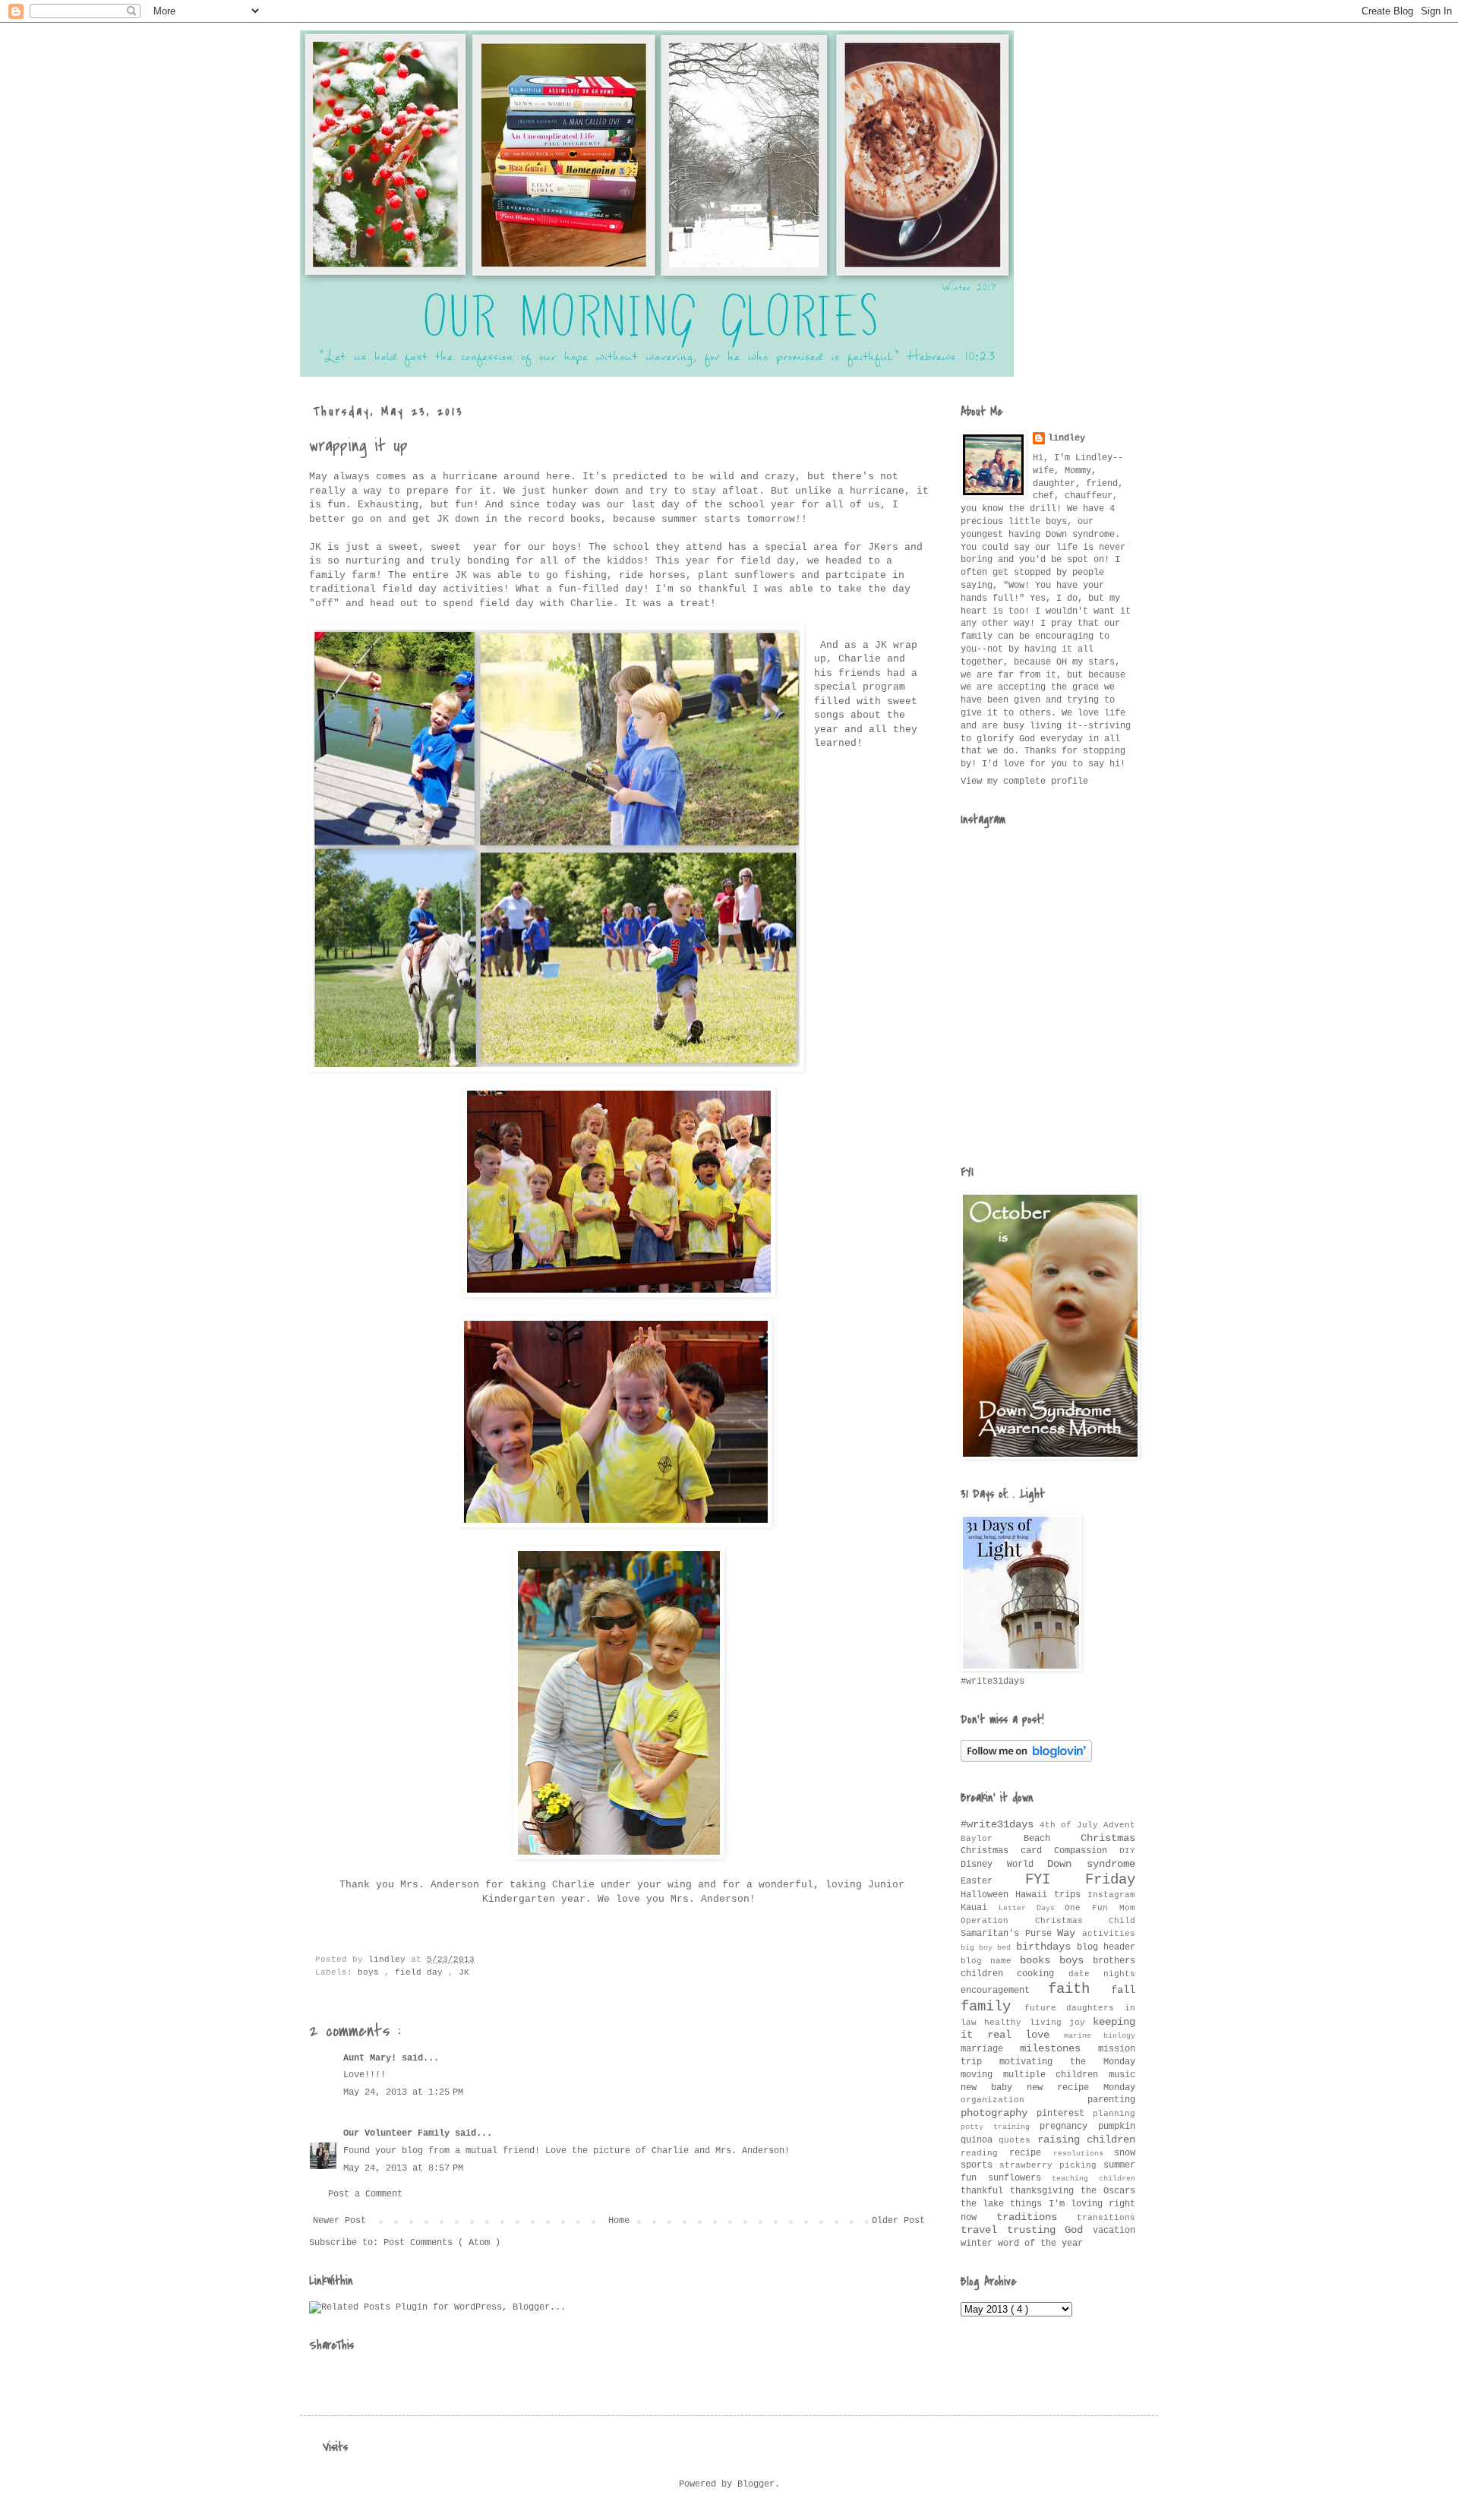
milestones (1059, 2048)
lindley (1067, 438)
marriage (990, 2049)
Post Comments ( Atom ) (442, 2243)
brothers (1114, 1961)
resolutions (1084, 2154)
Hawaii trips (1051, 1895)
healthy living (1027, 2023)
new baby (994, 2088)
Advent (1119, 1825)
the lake (985, 2204)
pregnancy (1069, 2127)
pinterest (1065, 2114)
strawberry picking (1051, 2165)
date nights (1102, 1974)
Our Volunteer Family (399, 2133)
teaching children (1093, 2179)
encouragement (1004, 1991)
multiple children (1056, 2075)
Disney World (1004, 1865)
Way (1070, 1933)
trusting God (1050, 2230)
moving (982, 2075)
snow (1125, 2153)
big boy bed (988, 1948)
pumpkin (1117, 2127)
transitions (1106, 2218)
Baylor (992, 1839)
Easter (993, 1881)
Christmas (1108, 1838)
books (1040, 1960)
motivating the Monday (1067, 2062)
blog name (990, 1961)
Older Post (898, 2221)
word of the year (1040, 2244)
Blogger (756, 2484)
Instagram (1111, 1895)
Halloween (988, 1895)
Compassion (1087, 1851)
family (993, 2007)
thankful (985, 2191)
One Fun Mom (1100, 1908)
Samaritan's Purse (1009, 1934)
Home (619, 2221)
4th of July (1071, 1825)
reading (985, 2153)
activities (1109, 1934)
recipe (1031, 2153)
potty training (1000, 2127)
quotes (1018, 2140)
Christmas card (1007, 1851)
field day (421, 1972)
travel (984, 2230)
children (989, 1974)
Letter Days (1032, 1908)
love (1045, 2035)
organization (1024, 2100)
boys (371, 1972)
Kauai (980, 1908)
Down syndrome (1091, 1864)
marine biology (1100, 2036)
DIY (1127, 1851)
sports (980, 2165)
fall (1123, 1990)
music (1122, 2075)
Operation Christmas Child (1048, 1921)
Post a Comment (365, 2194)
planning (1114, 2114)
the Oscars (1108, 2191)
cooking (1042, 1974)
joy (1081, 2023)
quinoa (980, 2140)
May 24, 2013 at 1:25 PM (403, 2092)
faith (1079, 1989)
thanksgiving (1045, 2191)
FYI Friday (1081, 1880)
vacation (1114, 2231)
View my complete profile (1024, 782)
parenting (1111, 2100)
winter (979, 2244)
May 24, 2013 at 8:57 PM (403, 2168)
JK (464, 1972)
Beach (1052, 1839)
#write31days (1000, 1824)
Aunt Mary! (372, 2058)
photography (999, 2113)
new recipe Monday (1081, 2088)
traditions (1037, 2217)
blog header (1106, 1947)
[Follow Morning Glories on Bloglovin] (1026, 1760)
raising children (1086, 2139)
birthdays (1046, 1947)
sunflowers (1020, 2178)
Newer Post (339, 2221)
